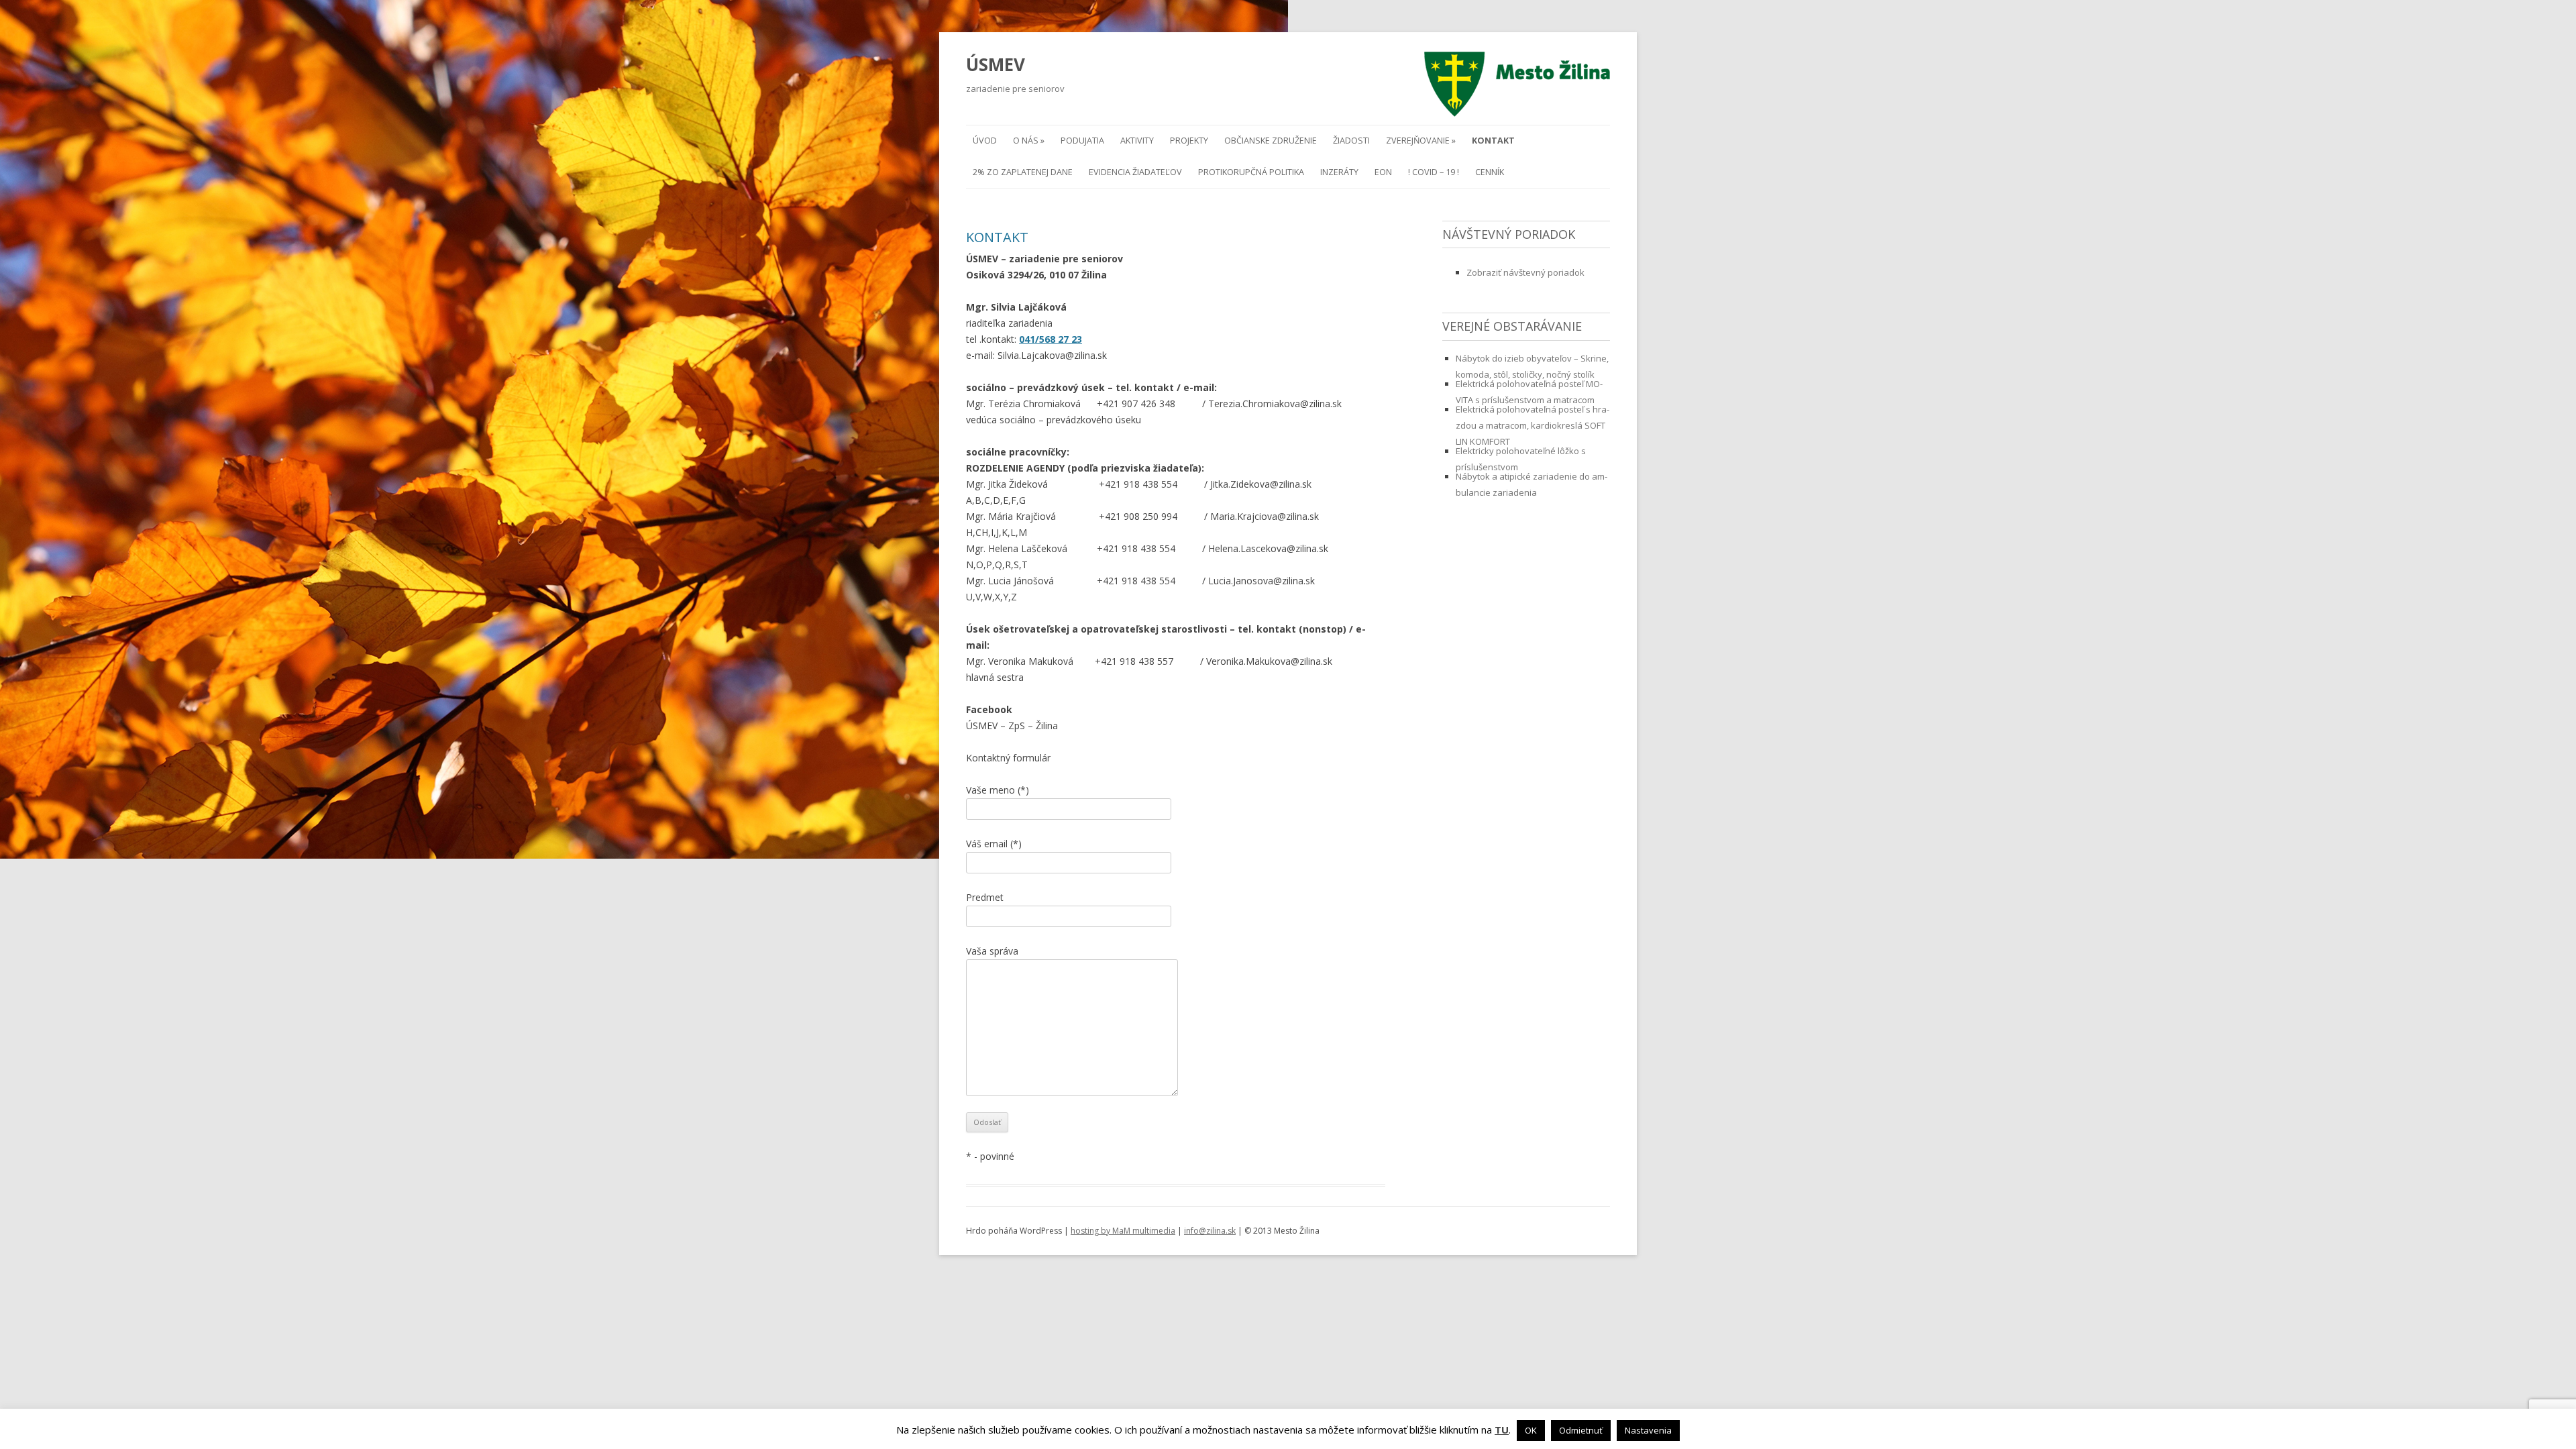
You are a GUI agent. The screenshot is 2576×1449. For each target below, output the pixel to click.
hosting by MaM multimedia (1123, 1231)
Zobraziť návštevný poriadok (1525, 272)
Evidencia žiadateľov (1135, 172)
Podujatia (1082, 141)
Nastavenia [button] (1648, 1430)
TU (1502, 1430)
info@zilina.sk (1210, 1231)
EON (1383, 172)
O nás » (1029, 141)
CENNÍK (1490, 172)
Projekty (1189, 141)
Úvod (985, 141)
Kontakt (1493, 141)
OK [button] (1531, 1430)
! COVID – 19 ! (1434, 172)
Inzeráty (1339, 172)
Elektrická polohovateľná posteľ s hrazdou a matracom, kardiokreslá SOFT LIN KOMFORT (1533, 425)
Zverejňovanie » (1421, 141)
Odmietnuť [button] (1581, 1430)
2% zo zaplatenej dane (1023, 172)
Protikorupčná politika (1251, 172)
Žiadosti (1351, 141)
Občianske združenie (1271, 141)
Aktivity (1137, 141)
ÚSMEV (996, 64)
